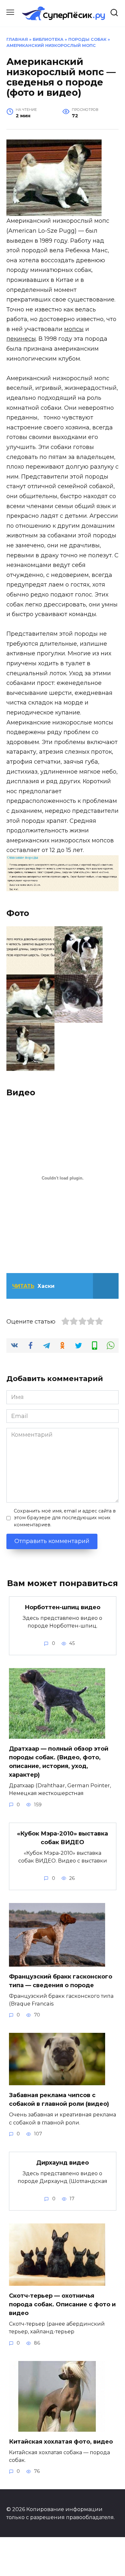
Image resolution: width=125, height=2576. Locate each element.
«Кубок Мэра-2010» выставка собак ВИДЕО (63, 1838)
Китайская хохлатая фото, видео (61, 2442)
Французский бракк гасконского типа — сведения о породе (61, 1981)
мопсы (74, 329)
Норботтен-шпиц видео (63, 1607)
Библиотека (48, 39)
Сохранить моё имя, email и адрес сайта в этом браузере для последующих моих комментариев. (65, 1518)
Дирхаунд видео (63, 2163)
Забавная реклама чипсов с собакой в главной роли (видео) (59, 2100)
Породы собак (87, 39)
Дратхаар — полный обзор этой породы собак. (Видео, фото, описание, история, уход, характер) (59, 1762)
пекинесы (21, 339)
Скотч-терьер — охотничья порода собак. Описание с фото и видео (62, 2304)
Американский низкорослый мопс (51, 45)
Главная (17, 39)
